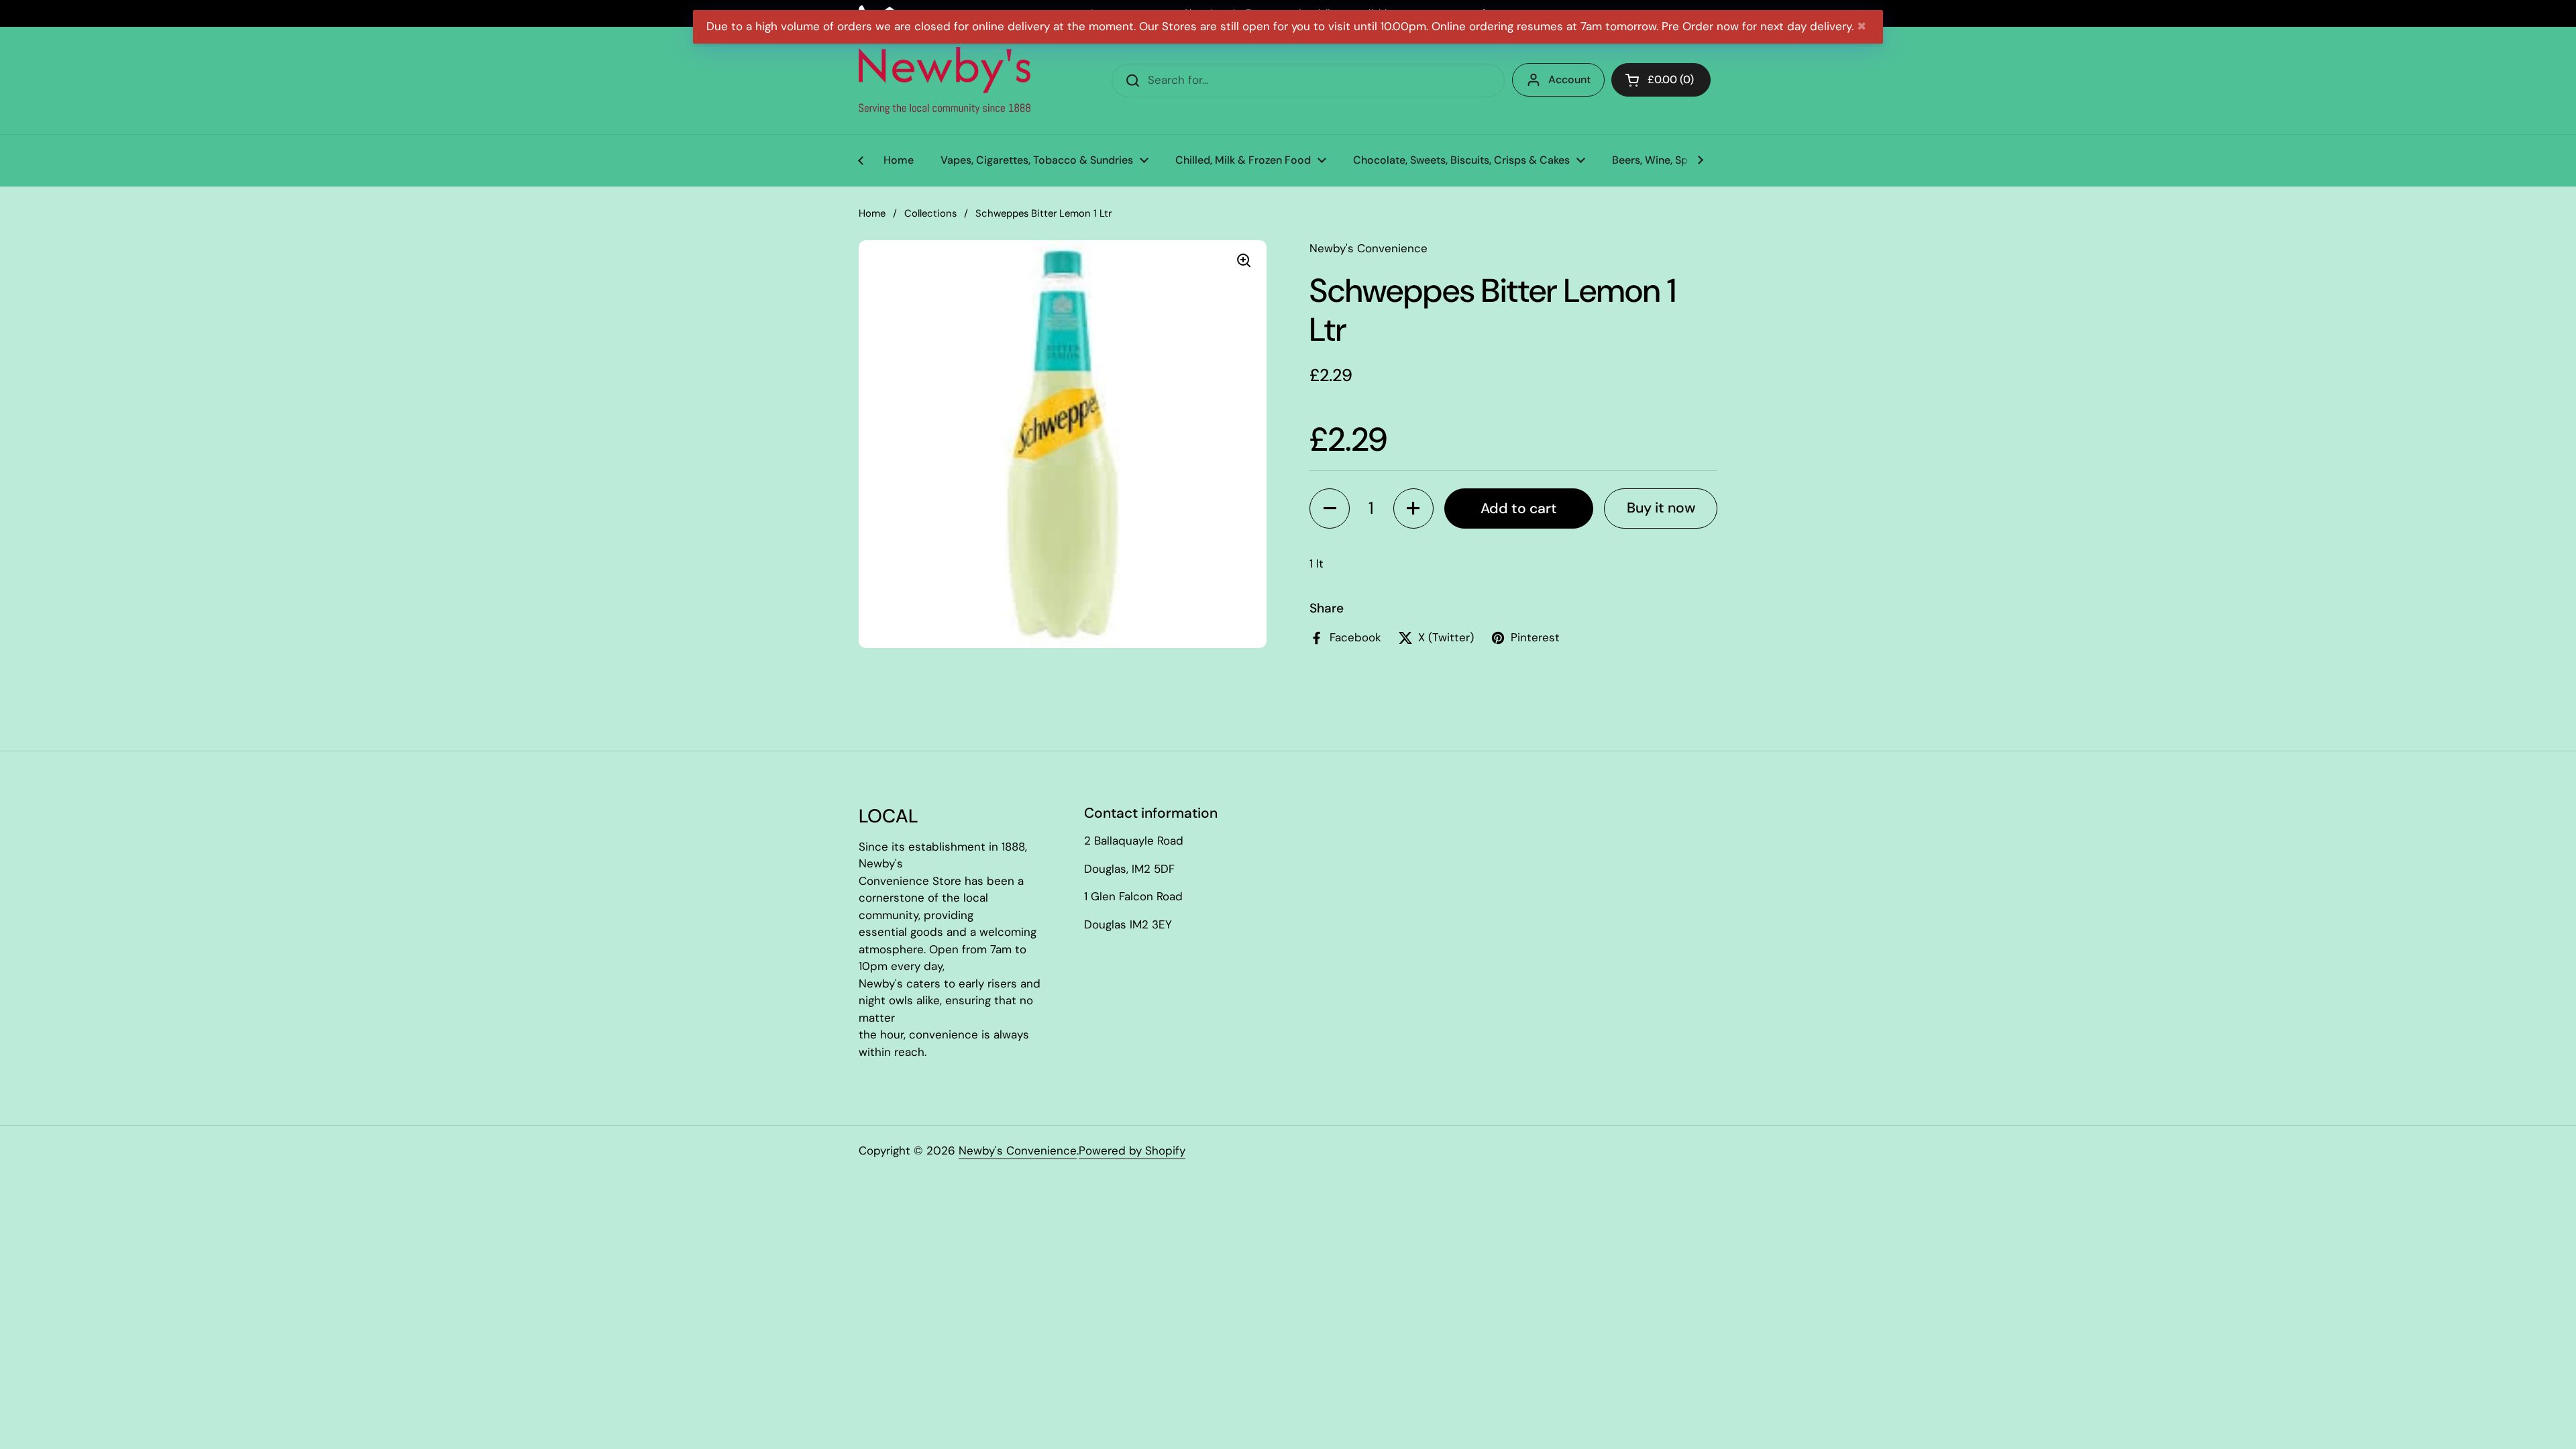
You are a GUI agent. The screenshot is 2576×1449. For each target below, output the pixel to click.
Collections (930, 213)
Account (1569, 79)
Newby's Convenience (1018, 1150)
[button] (1330, 508)
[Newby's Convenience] (945, 80)
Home (872, 213)
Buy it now (1661, 508)
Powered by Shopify (1132, 1150)
